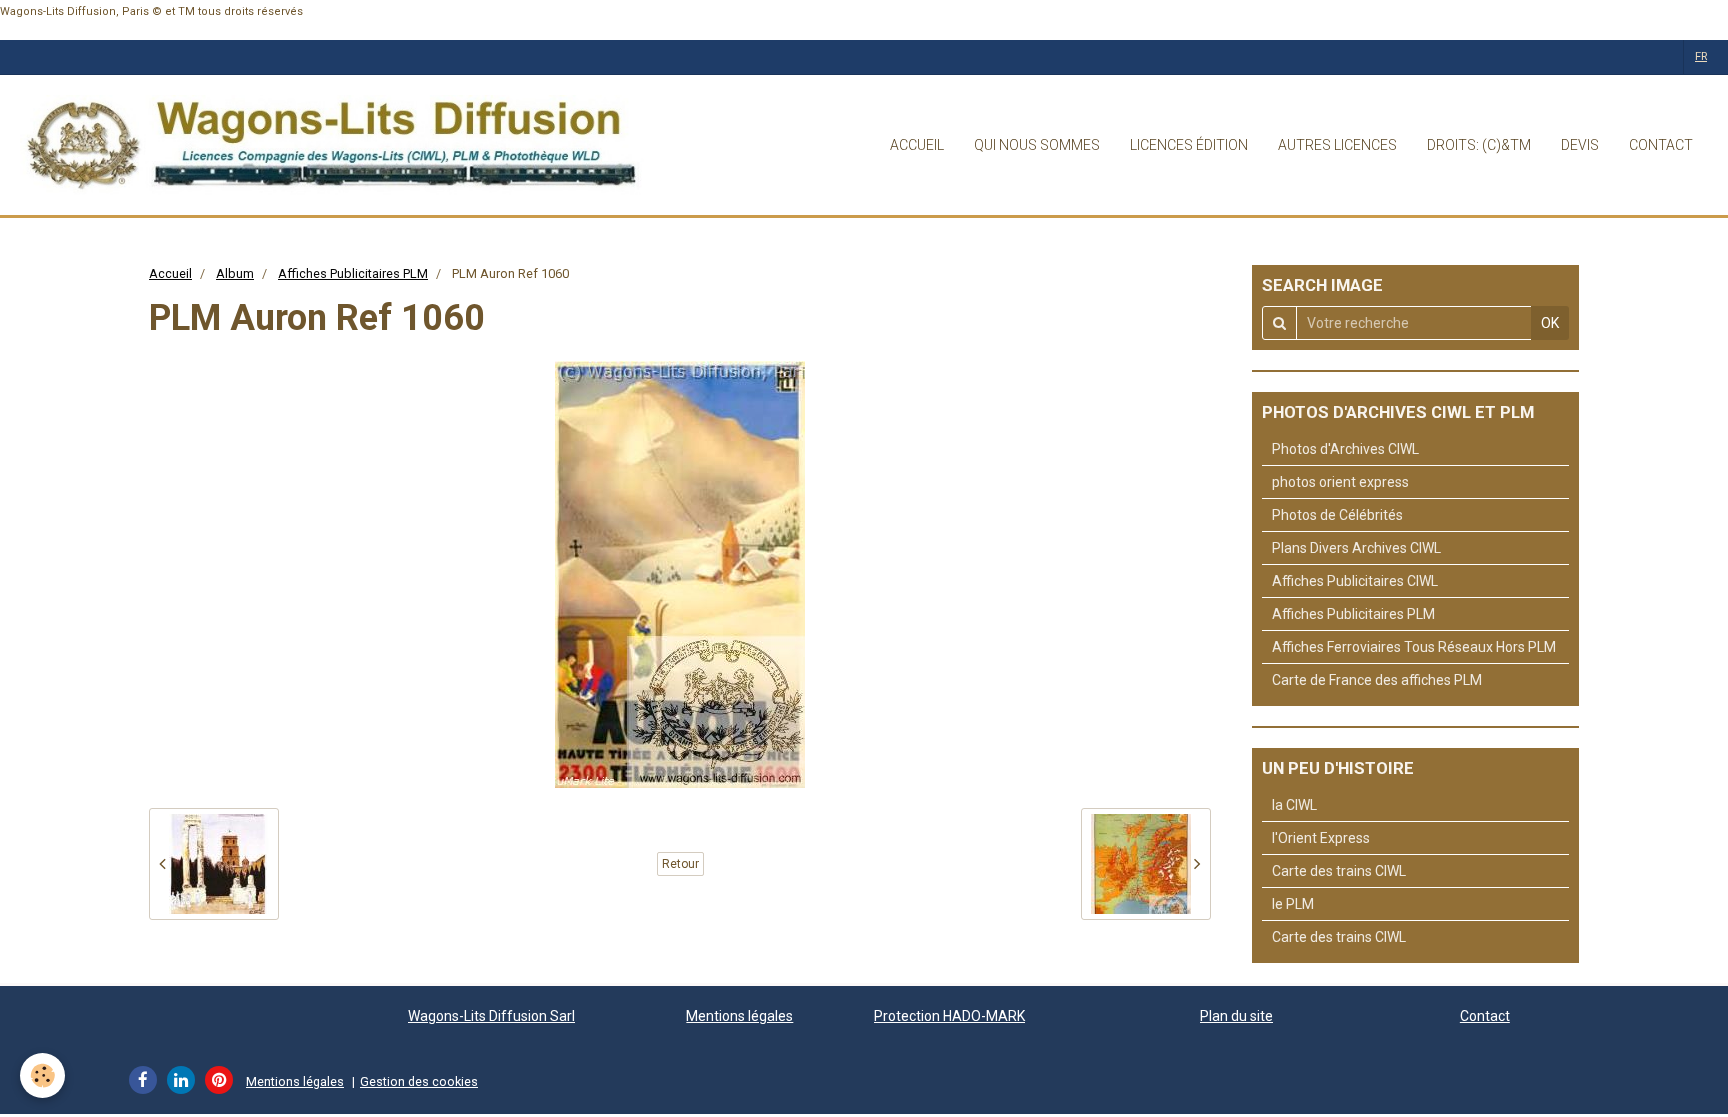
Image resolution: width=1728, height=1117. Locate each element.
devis (1580, 145)
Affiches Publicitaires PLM (353, 273)
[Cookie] (42, 1075)
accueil (917, 145)
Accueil (170, 273)
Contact (1485, 1016)
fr (1701, 56)
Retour (680, 864)
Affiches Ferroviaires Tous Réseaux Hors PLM (1414, 647)
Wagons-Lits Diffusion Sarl (491, 1016)
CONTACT (1661, 145)
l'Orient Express (1321, 838)
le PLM (1293, 904)
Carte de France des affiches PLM (1377, 680)
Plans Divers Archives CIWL (1356, 548)
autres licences (1337, 145)
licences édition (1189, 145)
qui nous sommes (1037, 145)
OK (1550, 323)
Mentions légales (739, 1016)
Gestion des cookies (419, 1081)
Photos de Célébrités (1337, 515)
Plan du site (1236, 1016)
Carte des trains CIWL (1339, 871)
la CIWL (1294, 805)
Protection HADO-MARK (949, 1016)
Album (235, 273)
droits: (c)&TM (1479, 145)
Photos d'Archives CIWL (1345, 449)
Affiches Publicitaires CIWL (1355, 581)
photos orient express (1340, 482)
